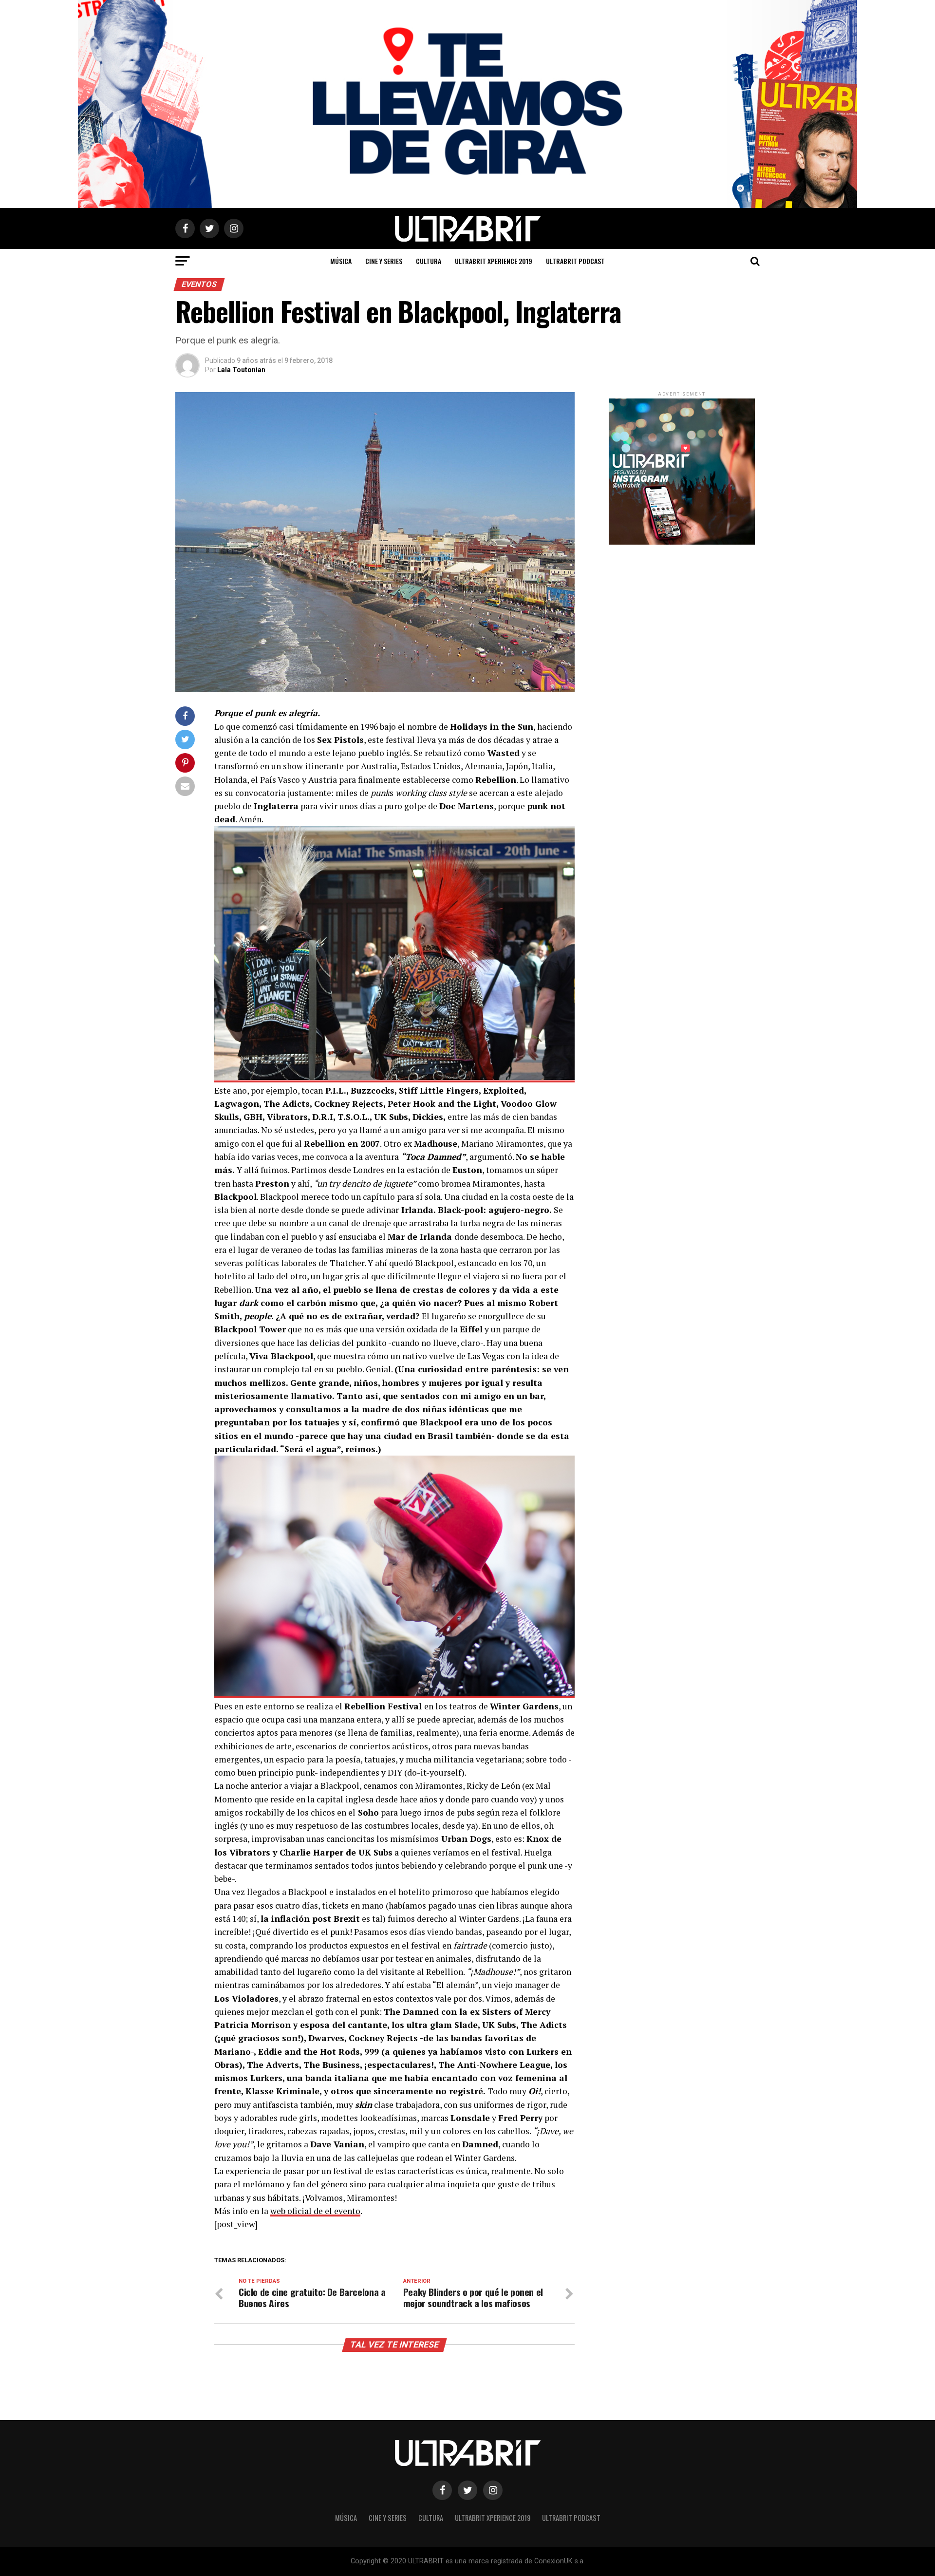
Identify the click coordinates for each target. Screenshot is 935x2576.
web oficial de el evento (315, 2211)
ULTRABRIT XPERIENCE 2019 (494, 261)
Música (341, 261)
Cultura (429, 261)
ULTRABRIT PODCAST (575, 261)
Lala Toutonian (241, 370)
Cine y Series (384, 261)
